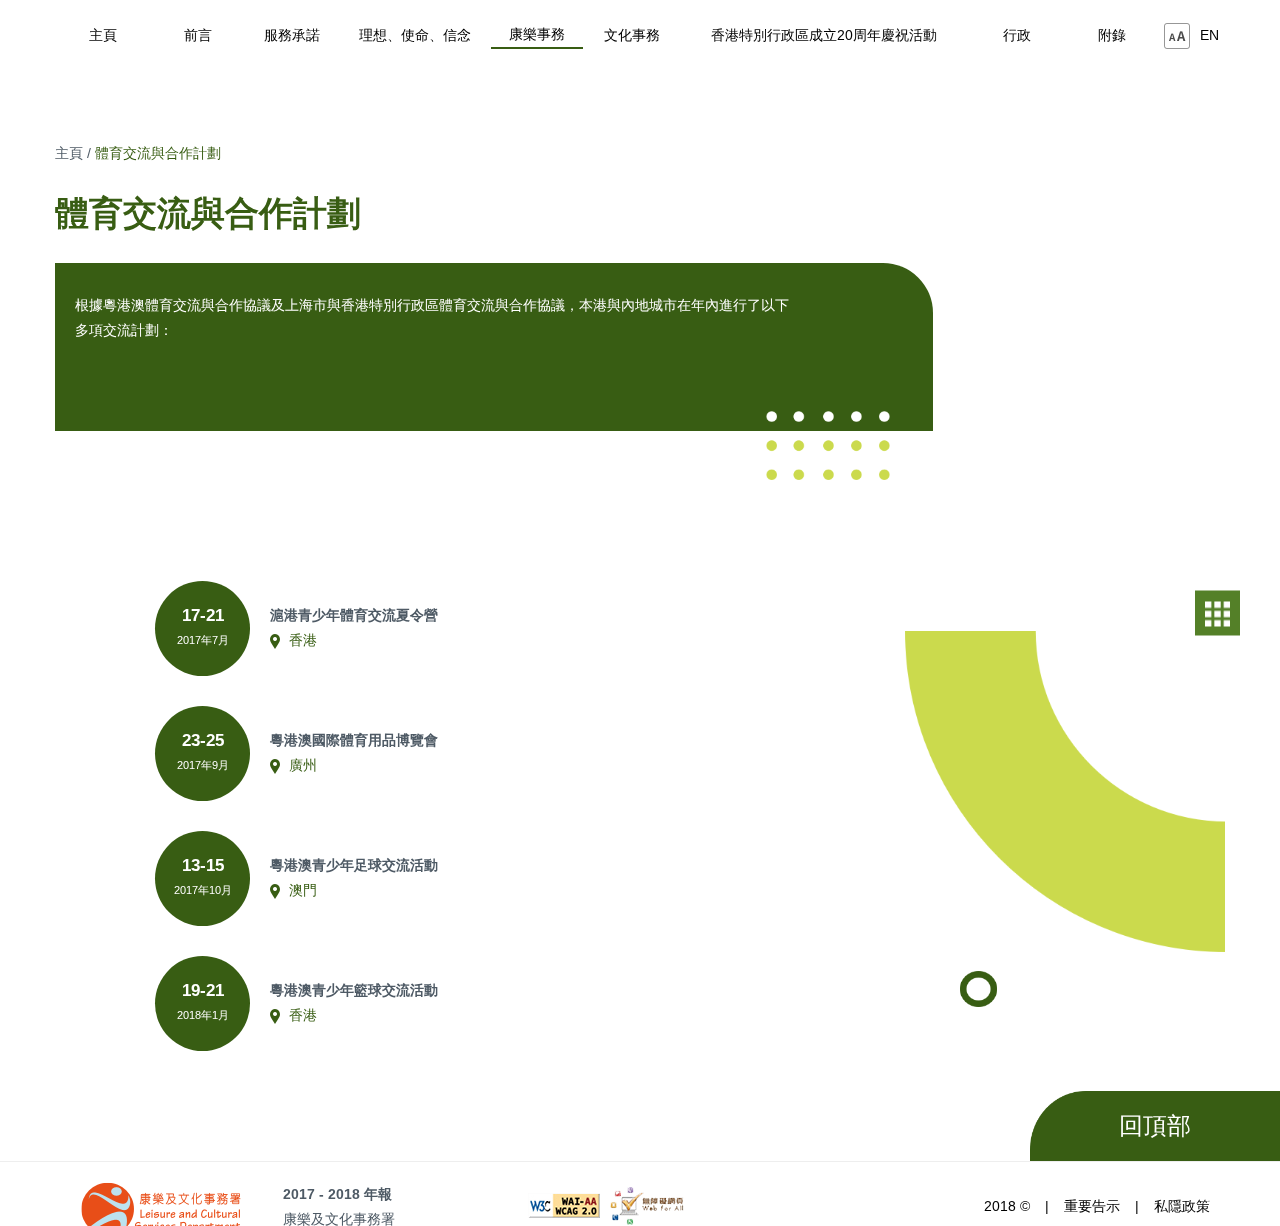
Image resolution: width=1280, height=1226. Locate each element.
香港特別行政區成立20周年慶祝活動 (824, 35)
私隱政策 (1182, 1206)
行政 (1017, 35)
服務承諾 (292, 35)
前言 (198, 35)
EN (1209, 35)
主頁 (103, 35)
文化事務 (632, 35)
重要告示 (1092, 1206)
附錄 (1112, 35)
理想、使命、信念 (415, 35)
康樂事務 (537, 34)
